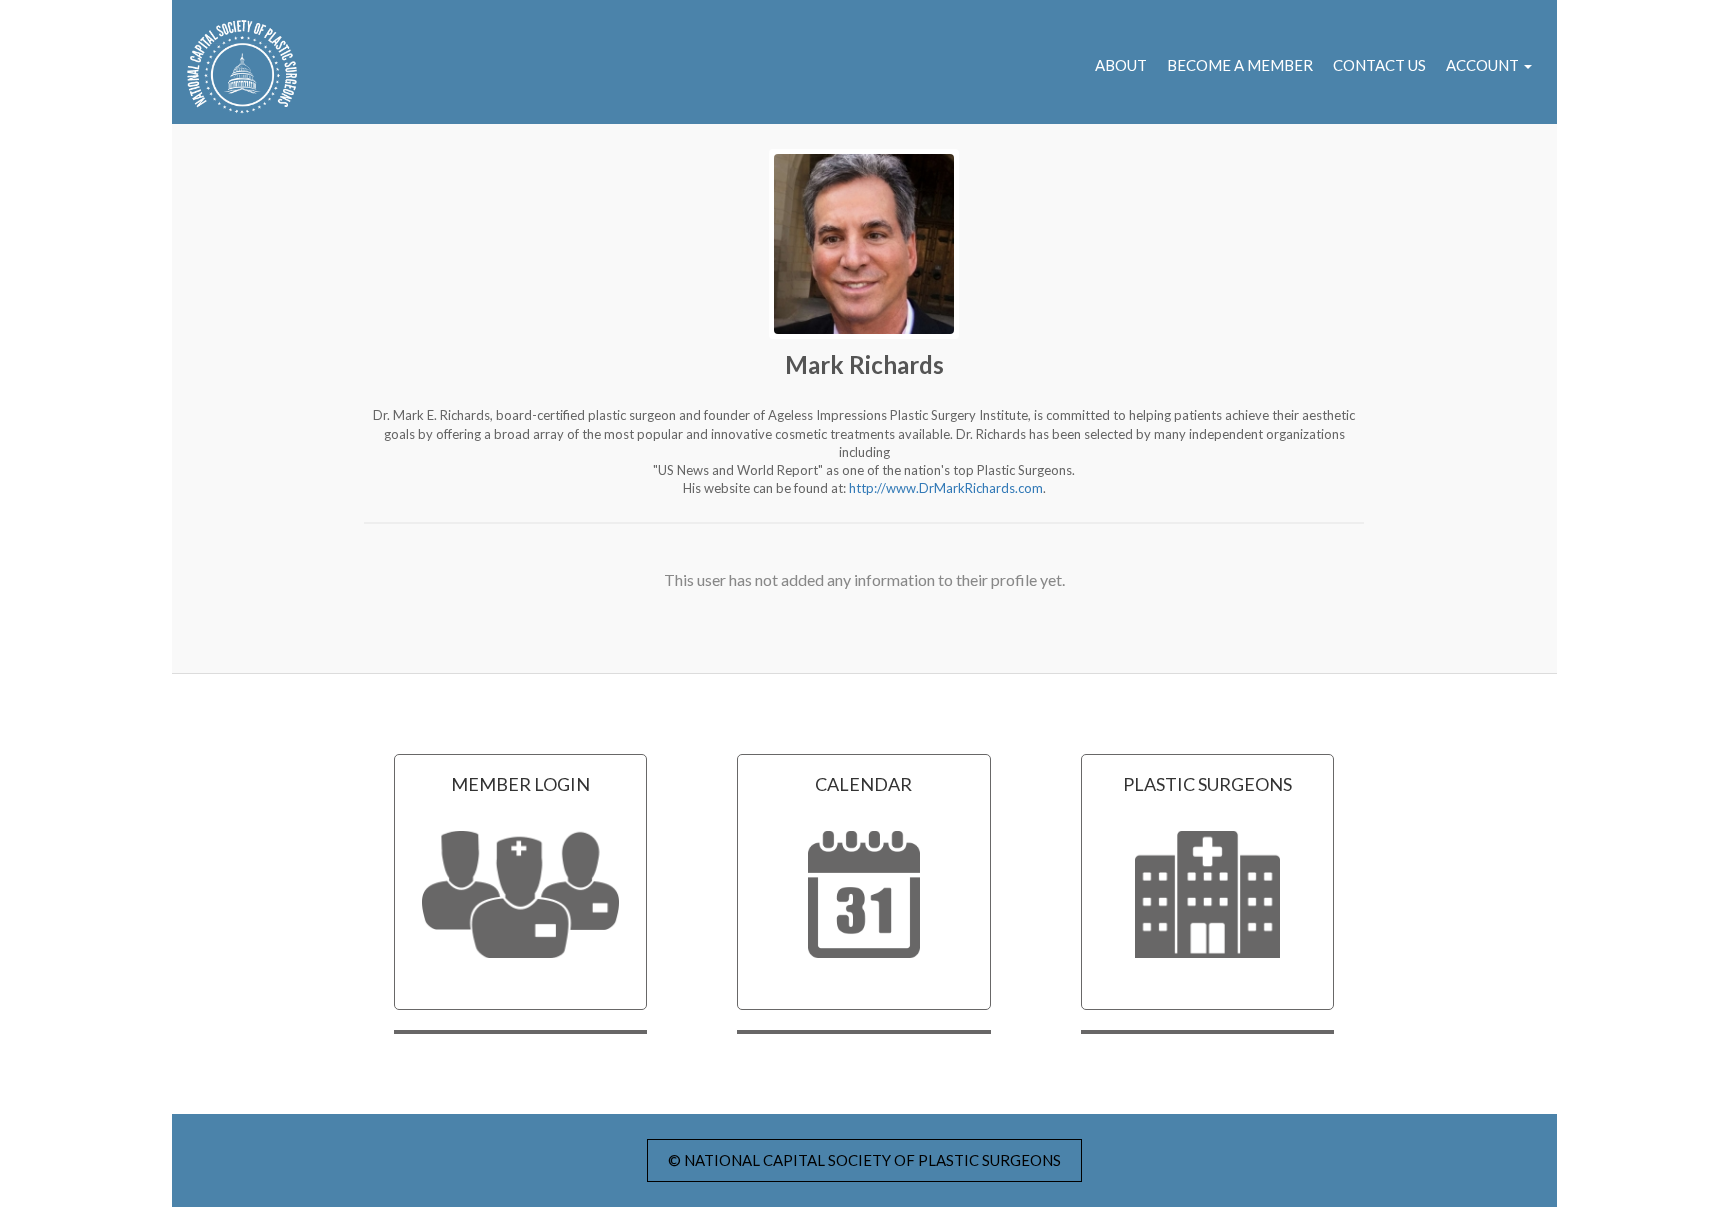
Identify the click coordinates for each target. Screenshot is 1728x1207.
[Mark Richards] (864, 244)
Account (1484, 65)
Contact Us (1379, 65)
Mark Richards (864, 364)
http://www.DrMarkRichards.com (946, 488)
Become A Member (1240, 65)
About (1121, 65)
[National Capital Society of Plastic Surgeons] (234, 67)
